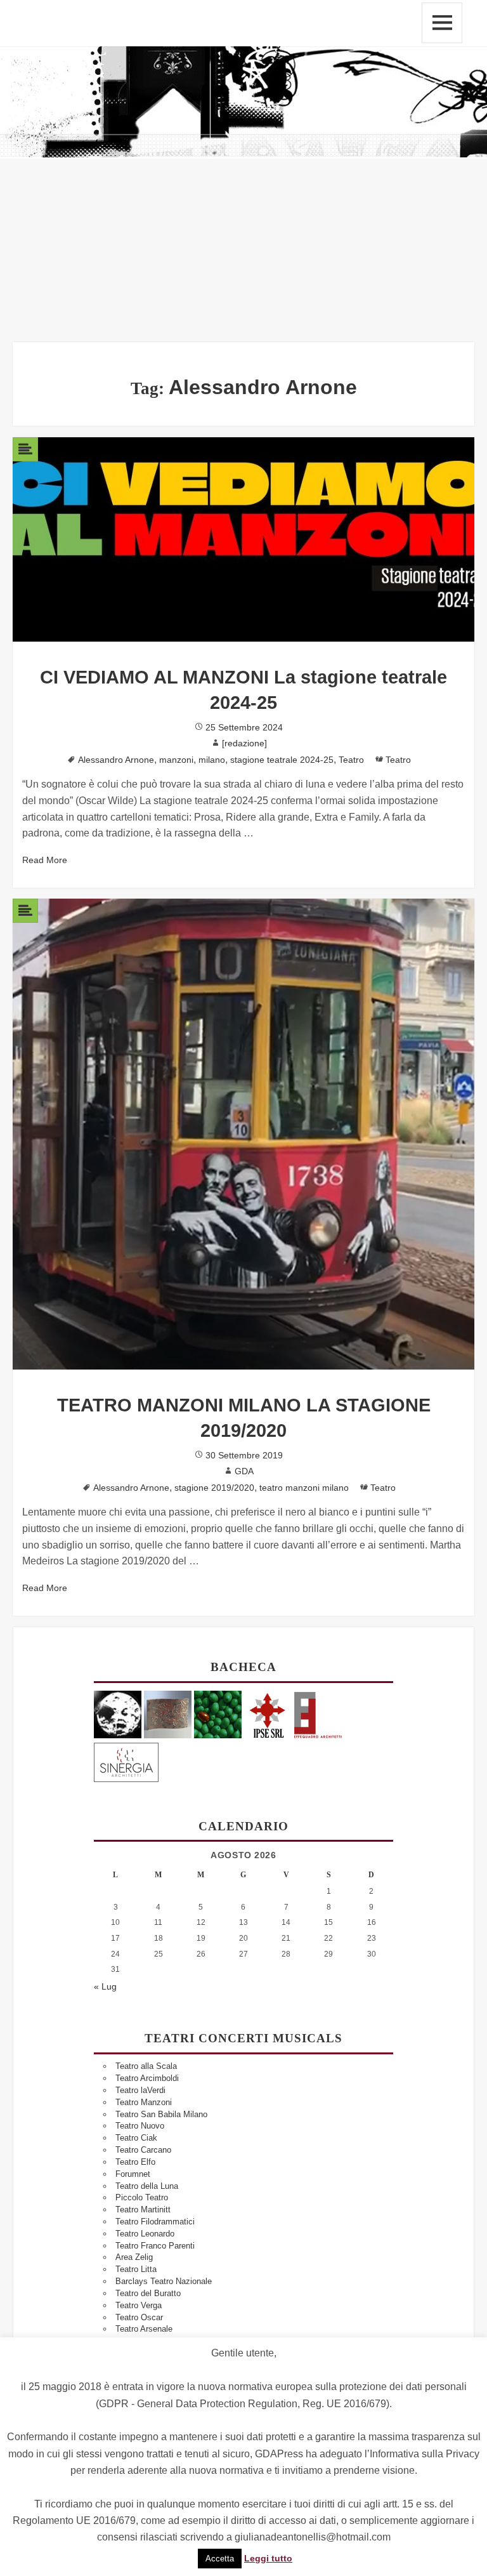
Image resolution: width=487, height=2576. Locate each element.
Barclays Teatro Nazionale (164, 2281)
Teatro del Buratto (148, 2293)
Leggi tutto (268, 2558)
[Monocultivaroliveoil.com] (218, 1714)
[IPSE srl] (268, 1714)
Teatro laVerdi (140, 2090)
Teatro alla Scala (146, 2066)
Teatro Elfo (135, 2162)
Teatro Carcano (143, 2150)
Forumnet (133, 2174)
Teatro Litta (136, 2269)
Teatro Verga (139, 2305)
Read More (45, 860)
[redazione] (244, 743)
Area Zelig (134, 2257)
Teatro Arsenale (144, 2329)
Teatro (351, 760)
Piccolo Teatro (142, 2197)
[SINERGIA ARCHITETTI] (126, 1760)
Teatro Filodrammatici (155, 2222)
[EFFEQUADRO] (318, 1714)
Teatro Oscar (139, 2317)
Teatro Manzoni (144, 2102)
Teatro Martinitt (143, 2209)
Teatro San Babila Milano (161, 2114)
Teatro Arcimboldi (147, 2078)
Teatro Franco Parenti (155, 2246)
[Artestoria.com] (168, 1714)
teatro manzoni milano (304, 1488)
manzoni (176, 760)
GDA (244, 1471)
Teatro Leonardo (145, 2234)
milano (212, 760)
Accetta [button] (220, 2559)
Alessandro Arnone (116, 760)
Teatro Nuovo (140, 2126)
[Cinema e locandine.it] (118, 1714)
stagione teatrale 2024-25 (282, 760)
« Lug (105, 1986)
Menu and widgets (442, 23)
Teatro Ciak (136, 2138)
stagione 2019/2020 (214, 1488)
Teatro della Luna (147, 2186)
